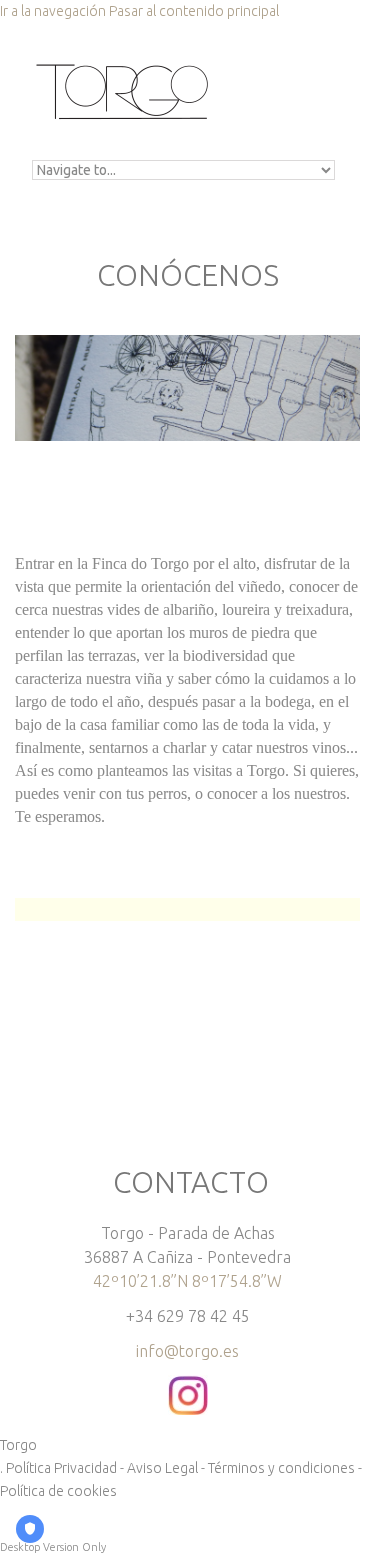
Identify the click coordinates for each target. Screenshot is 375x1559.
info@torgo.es (187, 1351)
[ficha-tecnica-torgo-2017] (16, 1024)
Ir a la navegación (53, 11)
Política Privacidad (61, 1468)
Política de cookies (58, 1491)
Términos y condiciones (281, 1468)
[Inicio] (122, 68)
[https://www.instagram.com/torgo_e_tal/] (188, 1386)
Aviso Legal (162, 1468)
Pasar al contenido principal (194, 11)
